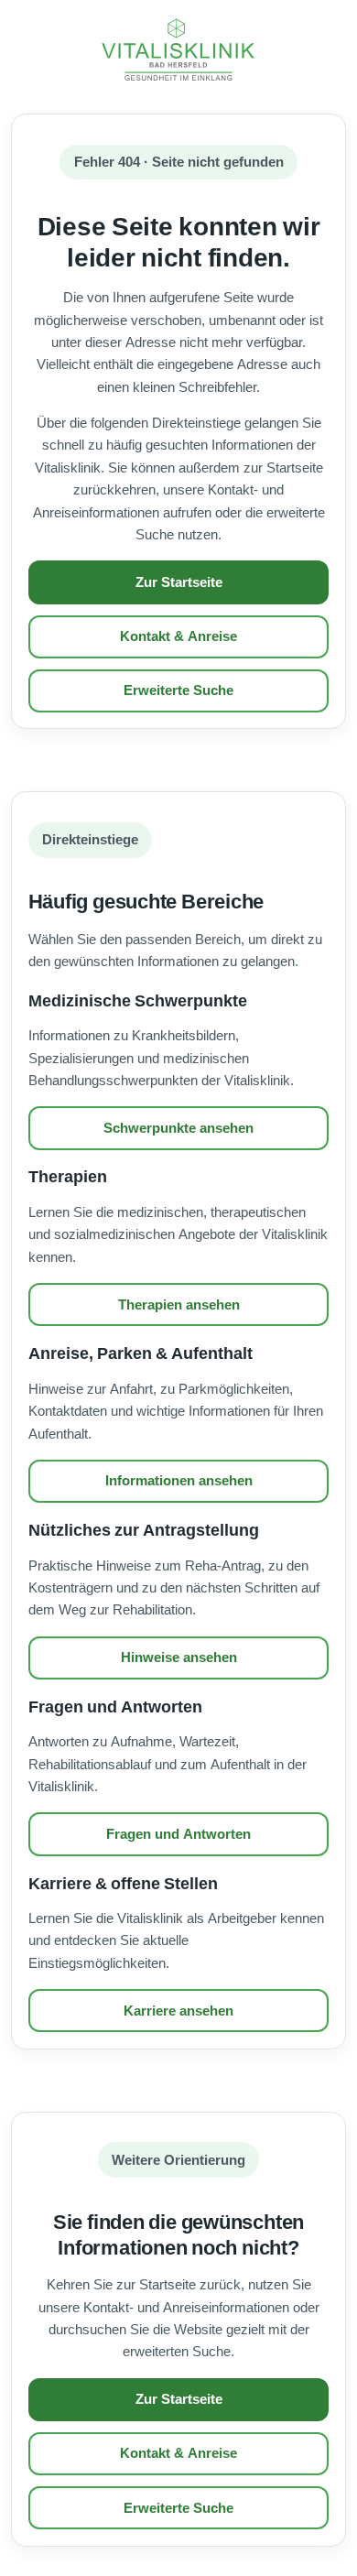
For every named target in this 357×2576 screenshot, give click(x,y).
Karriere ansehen (178, 2011)
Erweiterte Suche (178, 690)
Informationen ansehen (179, 1481)
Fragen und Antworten (178, 1834)
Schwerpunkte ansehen (178, 1128)
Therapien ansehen (179, 1305)
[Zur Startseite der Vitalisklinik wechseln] (178, 50)
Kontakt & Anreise (178, 636)
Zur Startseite (179, 582)
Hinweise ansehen (179, 1658)
